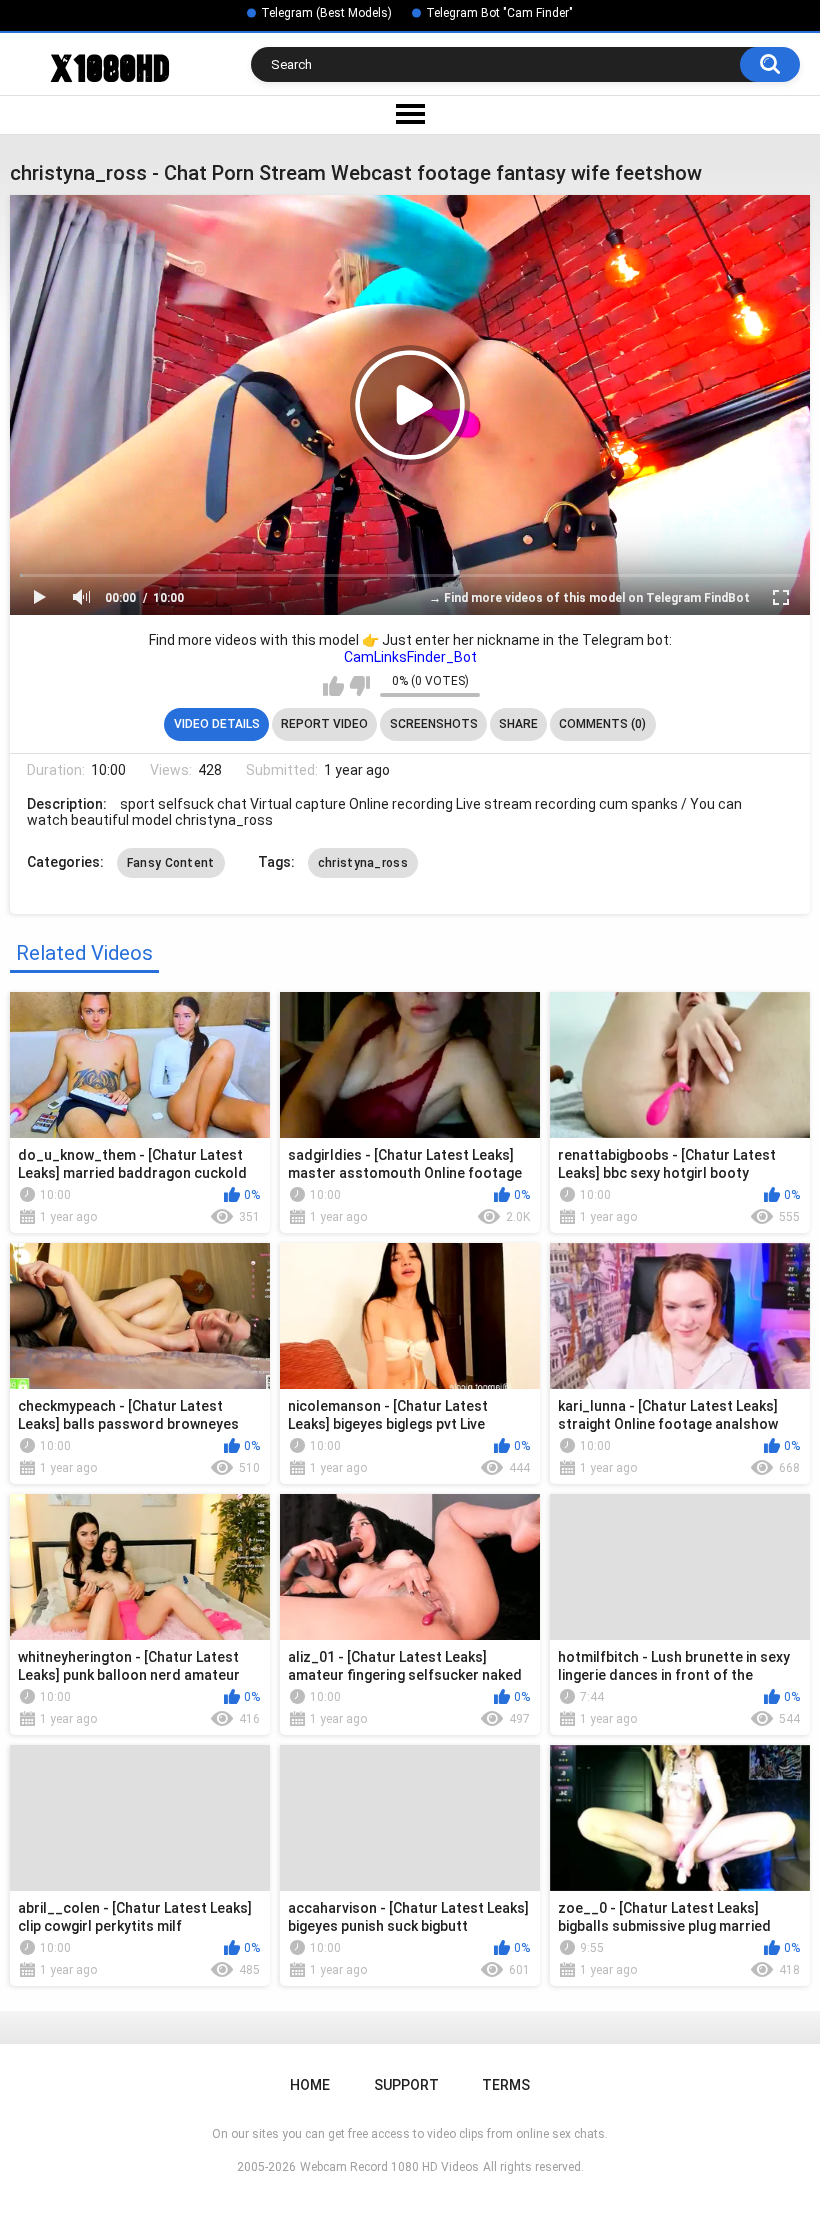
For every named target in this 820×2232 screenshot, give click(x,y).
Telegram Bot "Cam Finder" (499, 13)
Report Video (324, 724)
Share (518, 724)
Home (310, 2085)
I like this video (333, 686)
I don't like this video (359, 686)
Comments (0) (602, 724)
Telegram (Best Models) (326, 13)
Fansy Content (171, 863)
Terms (506, 2085)
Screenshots (434, 724)
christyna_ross (363, 863)
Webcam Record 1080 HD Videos (389, 2167)
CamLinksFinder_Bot (410, 657)
